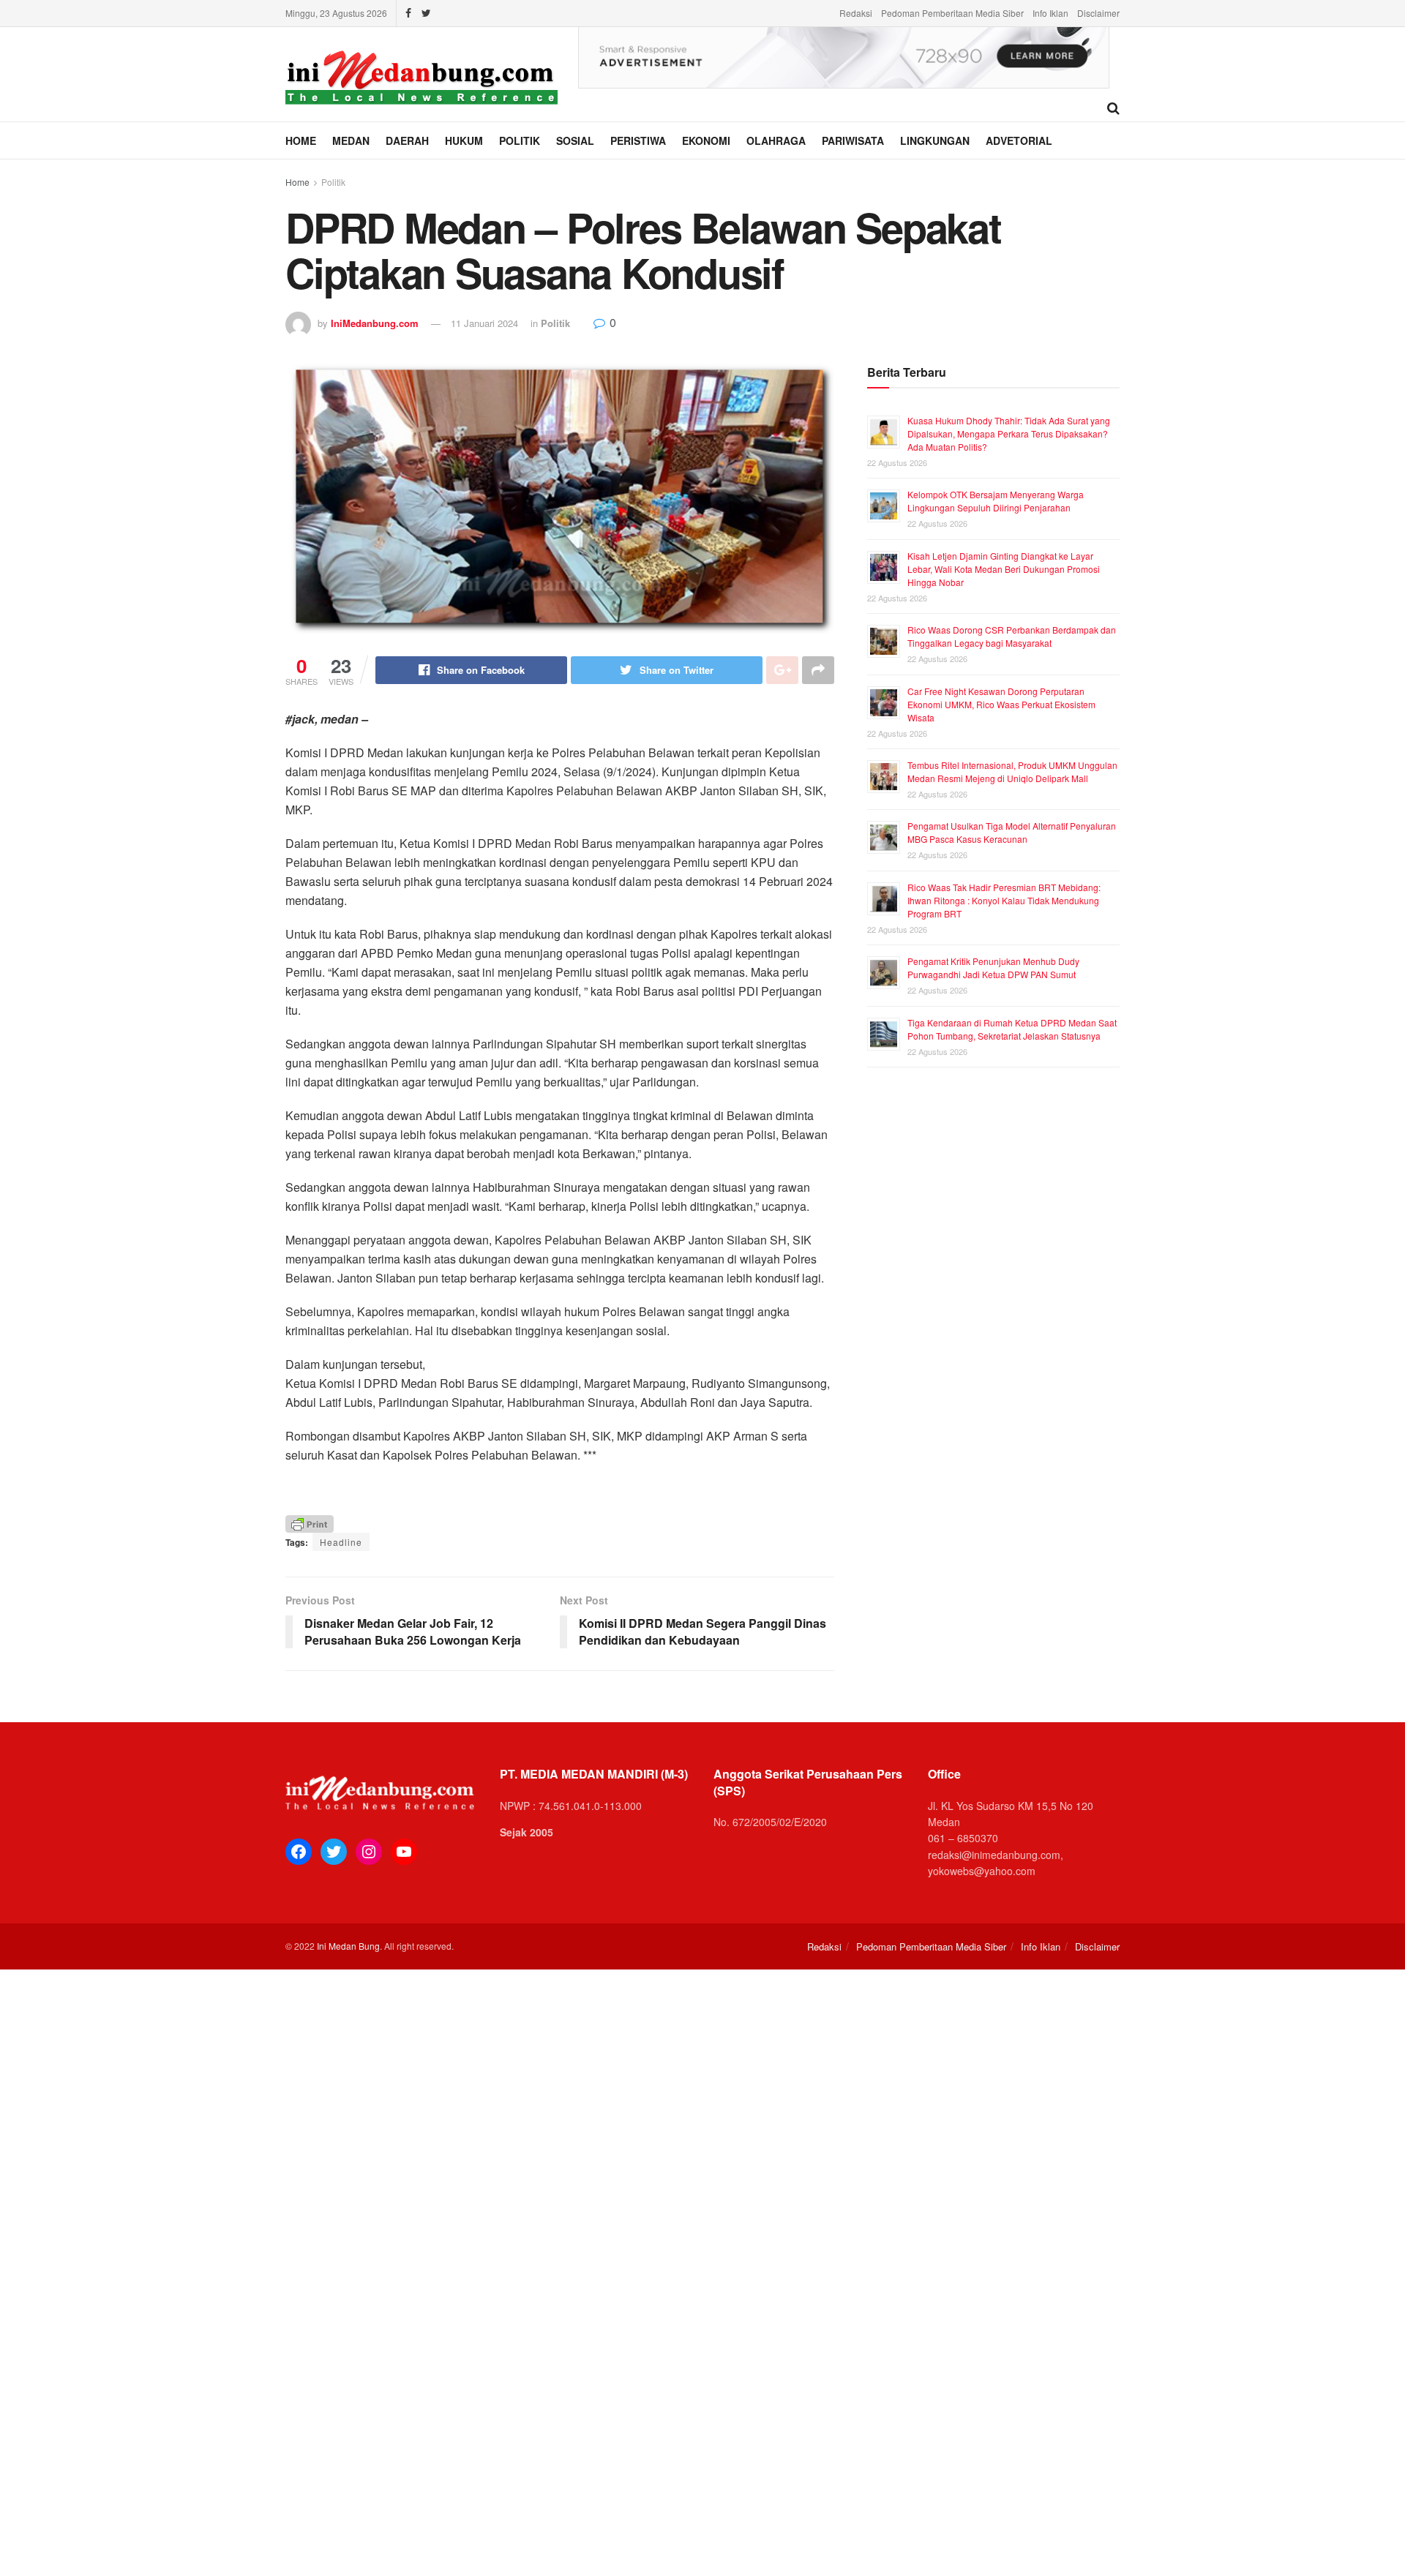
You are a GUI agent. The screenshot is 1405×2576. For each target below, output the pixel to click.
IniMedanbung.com (375, 323)
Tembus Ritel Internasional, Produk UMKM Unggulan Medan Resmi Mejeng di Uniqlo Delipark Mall (1012, 771)
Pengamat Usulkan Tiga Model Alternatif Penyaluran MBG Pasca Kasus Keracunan (1012, 832)
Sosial (575, 140)
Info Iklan (1050, 13)
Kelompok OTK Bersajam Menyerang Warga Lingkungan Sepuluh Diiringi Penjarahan (996, 501)
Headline (341, 1542)
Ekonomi (706, 140)
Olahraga (776, 140)
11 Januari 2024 (484, 323)
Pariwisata (853, 140)
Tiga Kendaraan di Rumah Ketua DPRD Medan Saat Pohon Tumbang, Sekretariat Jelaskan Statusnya (1012, 1029)
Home (301, 140)
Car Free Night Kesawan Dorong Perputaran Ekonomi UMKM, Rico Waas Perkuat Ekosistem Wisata (1001, 704)
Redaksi (856, 13)
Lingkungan (935, 140)
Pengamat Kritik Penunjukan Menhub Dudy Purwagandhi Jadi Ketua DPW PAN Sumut (993, 968)
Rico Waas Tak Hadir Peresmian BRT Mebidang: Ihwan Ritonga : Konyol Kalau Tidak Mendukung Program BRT (1004, 900)
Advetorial (1019, 140)
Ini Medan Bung (348, 1946)
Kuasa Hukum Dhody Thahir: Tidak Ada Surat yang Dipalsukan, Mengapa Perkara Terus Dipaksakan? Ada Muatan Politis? (1009, 433)
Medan (351, 140)
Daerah (407, 140)
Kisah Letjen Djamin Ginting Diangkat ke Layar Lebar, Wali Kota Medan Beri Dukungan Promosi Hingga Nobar (1004, 569)
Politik (520, 140)
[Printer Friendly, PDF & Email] (310, 1523)
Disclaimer (1098, 13)
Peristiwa (638, 140)
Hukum (464, 140)
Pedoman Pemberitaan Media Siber (952, 13)
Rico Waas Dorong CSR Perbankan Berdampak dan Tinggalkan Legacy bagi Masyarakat (1012, 636)
